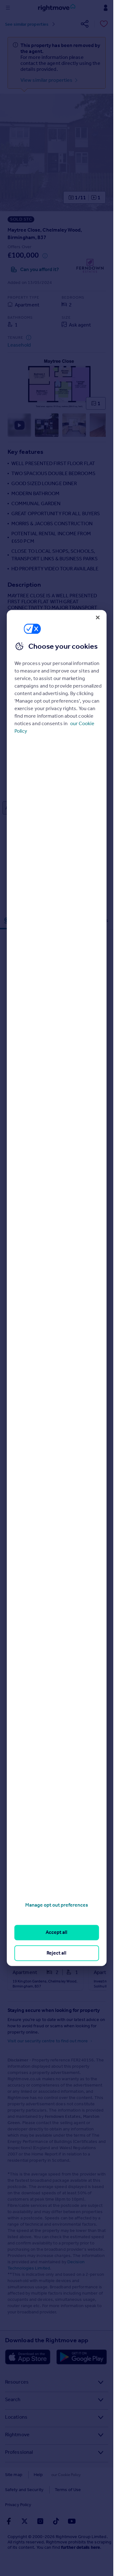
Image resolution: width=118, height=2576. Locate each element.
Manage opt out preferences (57, 1905)
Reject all (56, 1953)
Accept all (56, 1932)
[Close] (98, 617)
